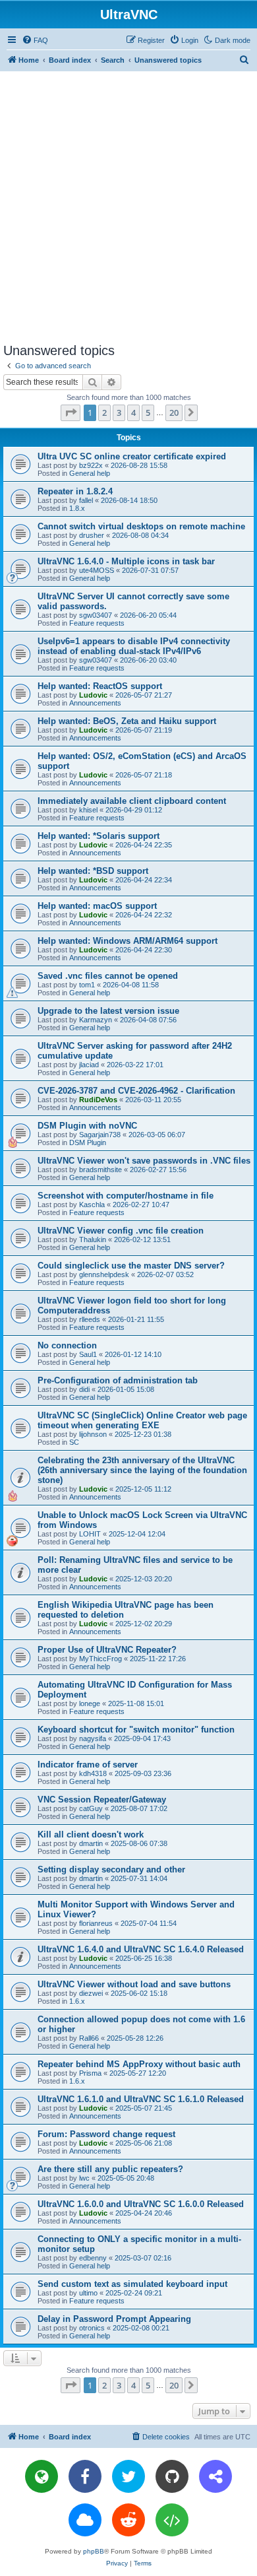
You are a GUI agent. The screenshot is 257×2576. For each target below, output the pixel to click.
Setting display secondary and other (111, 1869)
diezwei (91, 1993)
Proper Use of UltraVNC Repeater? (107, 1650)
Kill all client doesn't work (91, 1834)
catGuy (91, 1808)
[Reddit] (128, 2520)
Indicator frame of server (88, 1765)
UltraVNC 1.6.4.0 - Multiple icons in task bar (126, 561)
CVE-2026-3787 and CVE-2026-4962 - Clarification (136, 1091)
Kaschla (92, 1205)
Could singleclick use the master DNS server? (131, 1266)
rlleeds (90, 1319)
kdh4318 (93, 1773)
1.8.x (77, 508)
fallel (86, 500)
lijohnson (93, 1434)
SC (74, 1442)
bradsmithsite (100, 1170)
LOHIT (90, 1534)
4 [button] (133, 413)
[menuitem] (35, 40)
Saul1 (88, 1354)
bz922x (91, 465)
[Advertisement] (128, 207)
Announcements (95, 703)
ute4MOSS (97, 570)
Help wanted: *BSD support (93, 871)
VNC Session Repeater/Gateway (102, 1800)
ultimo (88, 2293)
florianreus (96, 1923)
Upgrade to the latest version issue (108, 1011)
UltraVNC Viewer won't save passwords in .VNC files (144, 1161)
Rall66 (89, 2038)
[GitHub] (172, 2476)
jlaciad (89, 1065)
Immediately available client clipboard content (132, 801)
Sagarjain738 (100, 1135)
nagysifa (93, 1738)
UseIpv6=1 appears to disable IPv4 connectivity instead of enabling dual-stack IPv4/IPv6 (134, 646)
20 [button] (174, 413)
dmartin (91, 1843)
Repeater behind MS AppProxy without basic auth (139, 2064)
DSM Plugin (88, 1142)
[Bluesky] (85, 2520)
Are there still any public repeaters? (110, 2169)
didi (84, 1389)
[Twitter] (128, 2476)
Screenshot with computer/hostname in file (126, 1196)
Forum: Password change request (106, 2134)
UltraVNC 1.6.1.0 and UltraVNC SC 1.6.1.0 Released (141, 2099)
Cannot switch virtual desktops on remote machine (141, 526)
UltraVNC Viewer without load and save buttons (134, 1984)
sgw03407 (96, 615)
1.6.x (77, 2001)
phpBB (94, 2551)
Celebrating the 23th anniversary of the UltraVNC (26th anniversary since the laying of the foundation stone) (142, 1470)
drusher (92, 535)
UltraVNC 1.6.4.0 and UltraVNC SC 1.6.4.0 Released (141, 1949)
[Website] (42, 2476)
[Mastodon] (215, 2476)
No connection (67, 1345)
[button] (71, 413)
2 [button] (104, 413)
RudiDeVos (98, 1100)
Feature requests (97, 623)
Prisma (90, 2073)
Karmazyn (96, 1020)
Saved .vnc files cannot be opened (108, 976)
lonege (90, 1703)
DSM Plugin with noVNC (87, 1126)
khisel (88, 810)
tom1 (87, 985)
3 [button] (119, 413)
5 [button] (148, 413)
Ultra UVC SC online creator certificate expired (132, 456)
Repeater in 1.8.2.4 (75, 491)
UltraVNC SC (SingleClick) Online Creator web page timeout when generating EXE (142, 1420)
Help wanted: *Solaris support (99, 836)
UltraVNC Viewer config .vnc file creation (121, 1231)
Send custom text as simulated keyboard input (132, 2284)
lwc (84, 2178)
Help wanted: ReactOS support (100, 686)
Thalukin (93, 1239)
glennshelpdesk (104, 1274)
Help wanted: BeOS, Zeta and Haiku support (127, 721)
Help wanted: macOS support (97, 906)
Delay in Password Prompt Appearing (114, 2319)
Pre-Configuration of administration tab (118, 1380)
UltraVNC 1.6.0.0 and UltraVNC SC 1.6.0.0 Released (141, 2204)
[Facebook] (85, 2476)
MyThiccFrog (100, 1659)
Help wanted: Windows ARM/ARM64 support (128, 941)
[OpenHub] (172, 2520)
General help (90, 473)
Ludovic (93, 695)
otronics (92, 2328)
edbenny (93, 2258)
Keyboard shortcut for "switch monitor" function (136, 1730)
